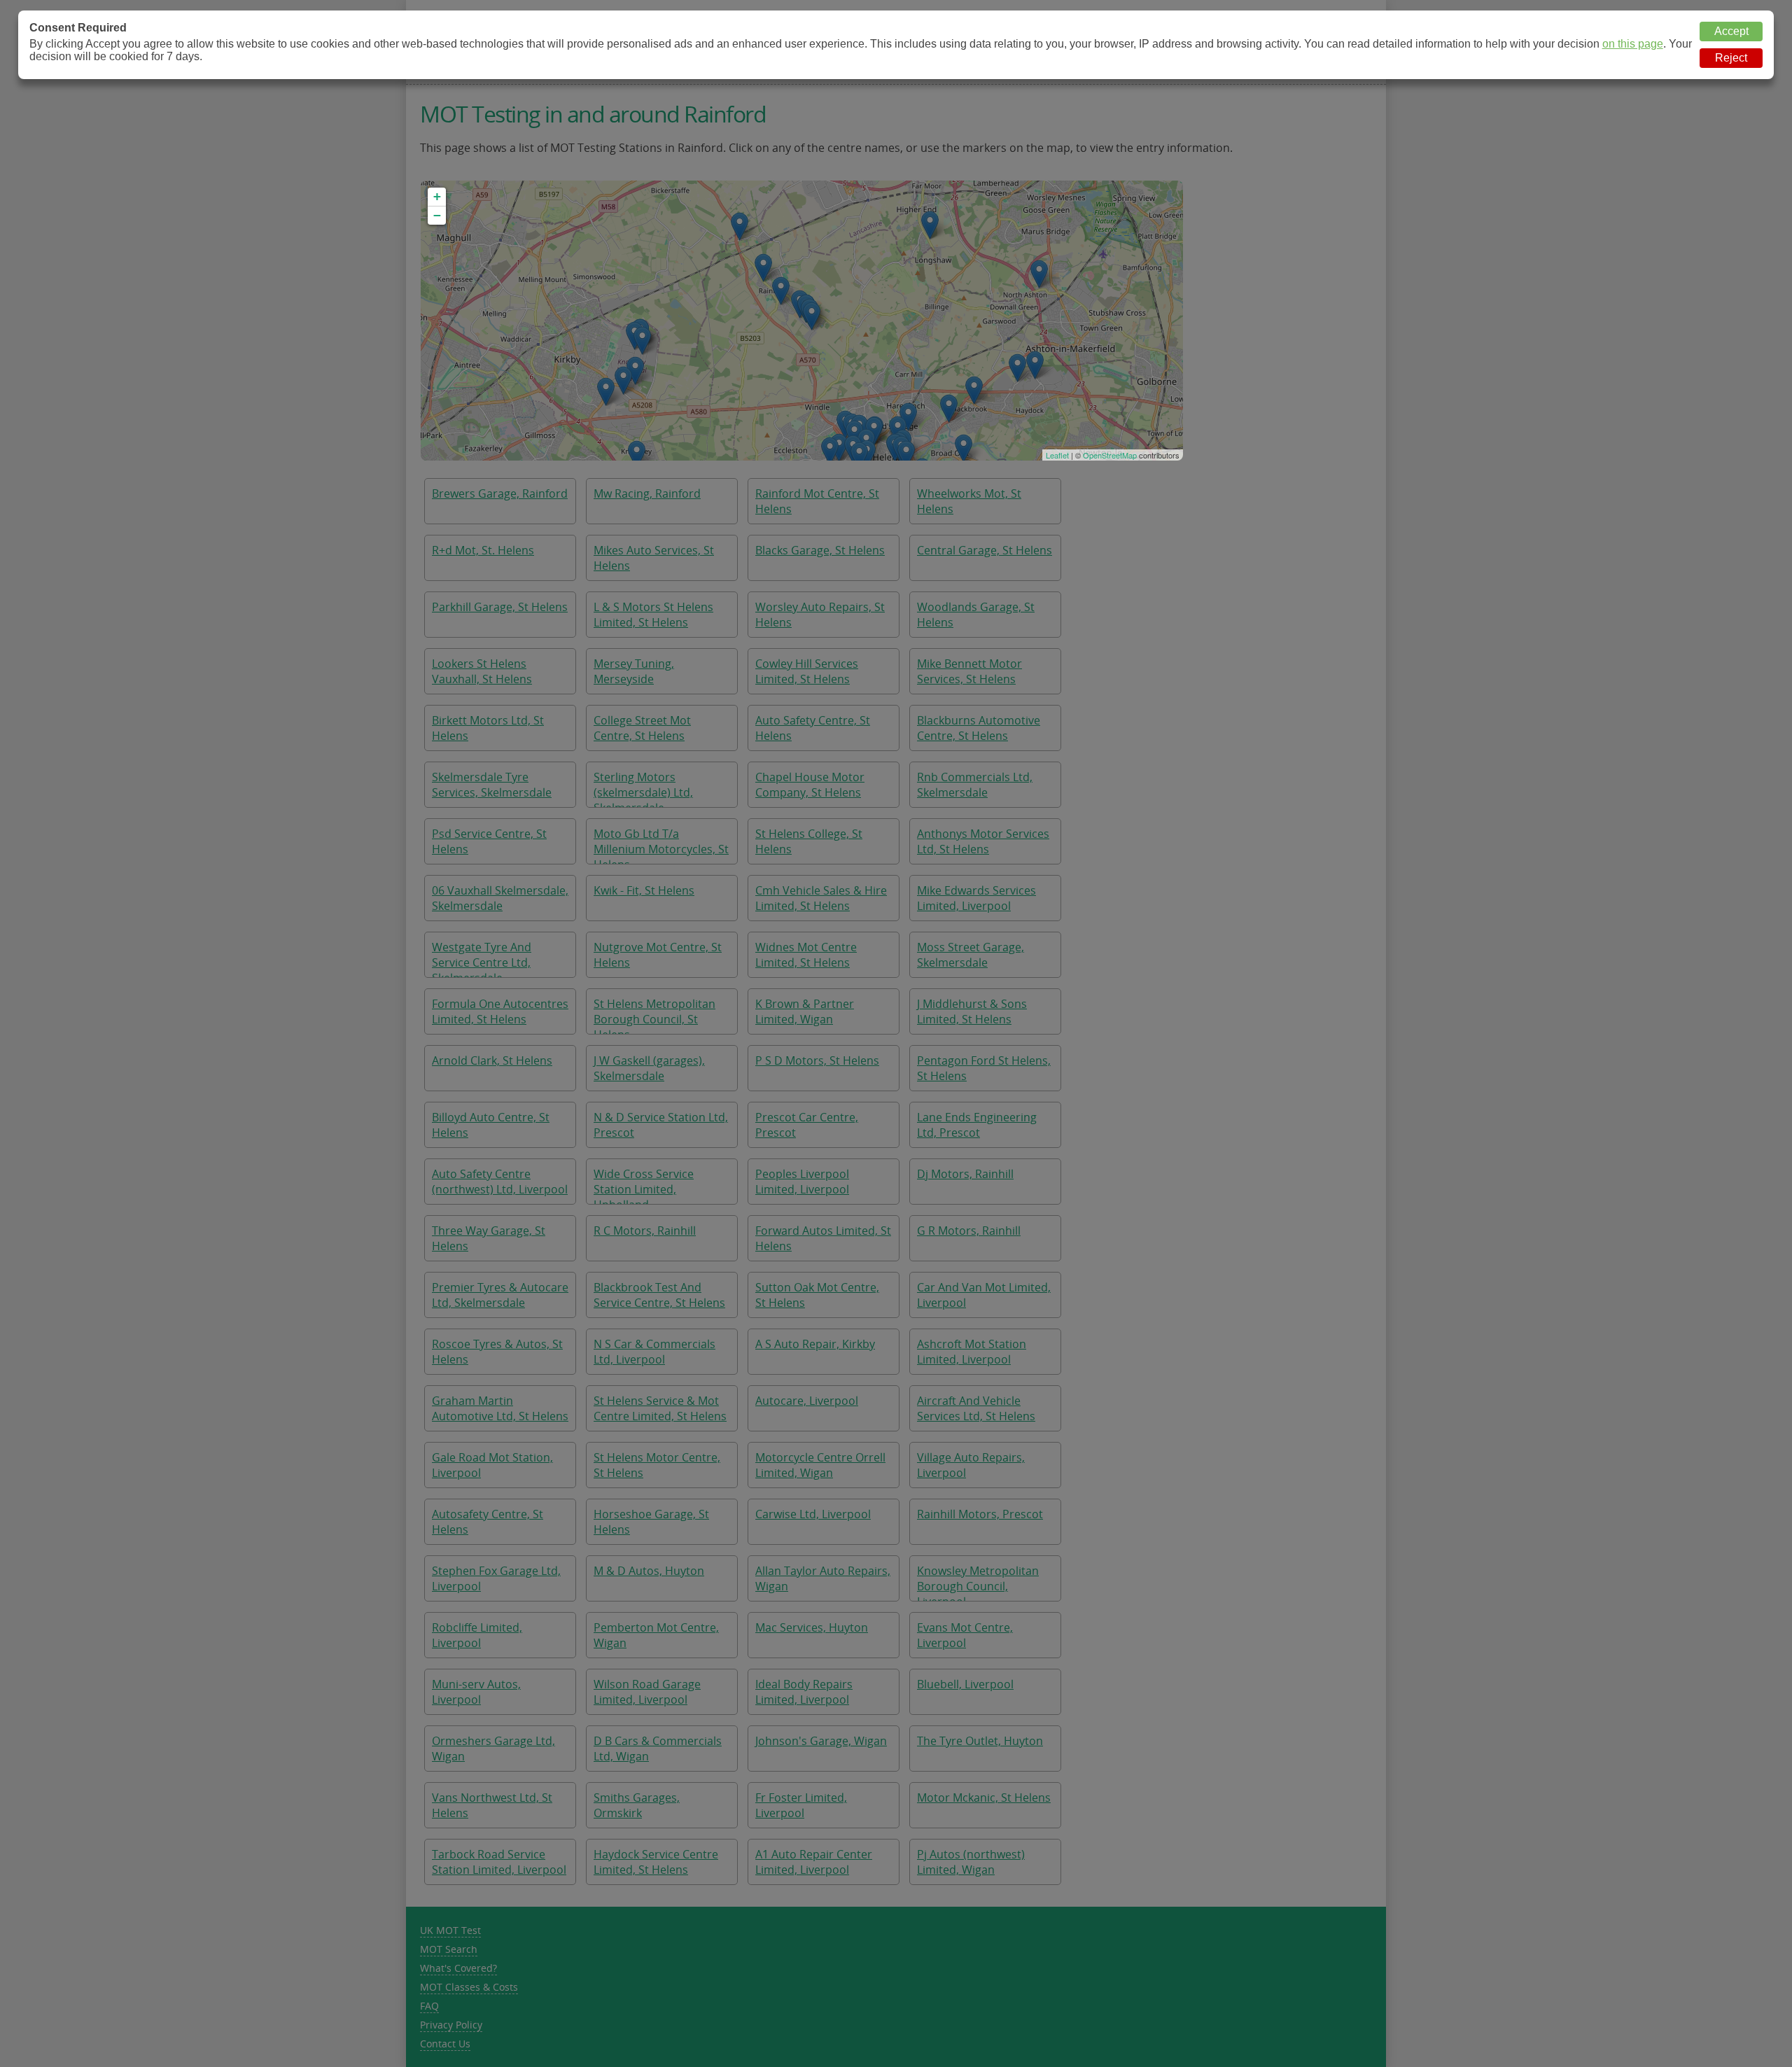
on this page (1633, 44)
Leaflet (1057, 455)
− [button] (437, 215)
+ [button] (437, 196)
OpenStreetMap (1110, 455)
